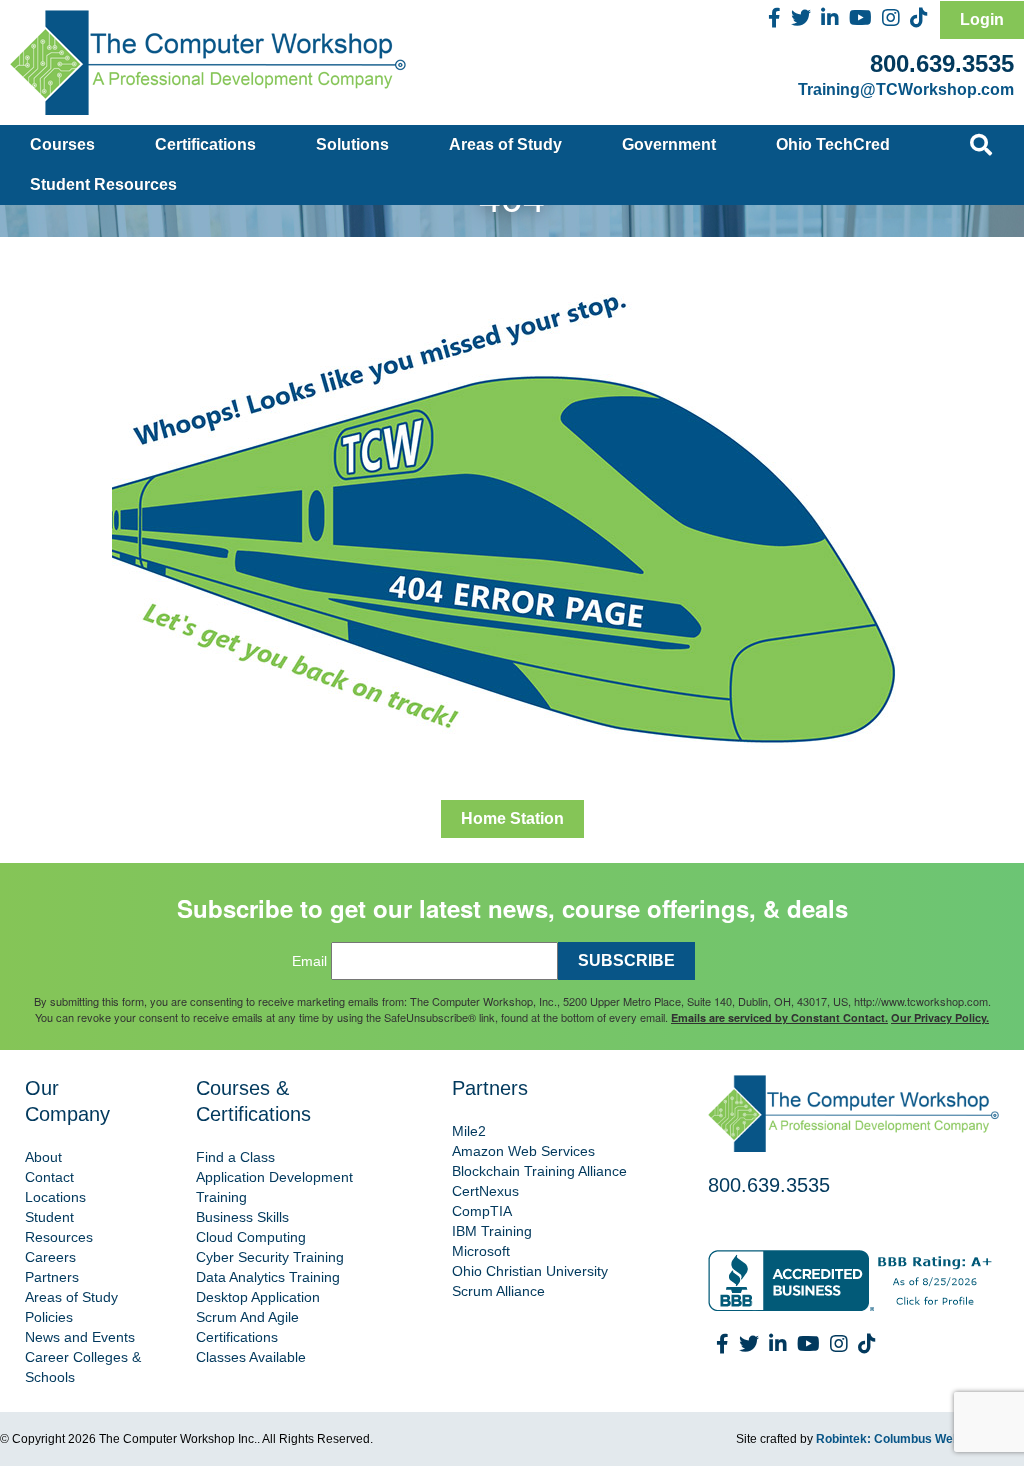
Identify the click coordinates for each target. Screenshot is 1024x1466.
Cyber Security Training (270, 1257)
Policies (49, 1317)
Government (669, 144)
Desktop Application (258, 1297)
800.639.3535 (942, 63)
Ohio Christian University (530, 1271)
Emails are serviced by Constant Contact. (779, 1017)
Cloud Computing (251, 1237)
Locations (55, 1197)
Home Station (512, 818)
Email (309, 961)
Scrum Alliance (498, 1291)
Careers (50, 1257)
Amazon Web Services (523, 1151)
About (43, 1157)
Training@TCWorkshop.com (906, 89)
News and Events (80, 1337)
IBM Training (492, 1231)
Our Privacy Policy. (940, 1017)
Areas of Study (505, 144)
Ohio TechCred (833, 144)
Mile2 (469, 1131)
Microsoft (481, 1251)
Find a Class (235, 1157)
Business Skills (242, 1217)
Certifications (205, 144)
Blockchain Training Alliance (539, 1171)
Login (982, 19)
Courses (62, 144)
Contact (49, 1177)
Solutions (352, 144)
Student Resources (103, 184)
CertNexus (485, 1191)
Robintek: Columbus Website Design (920, 1439)
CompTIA (482, 1211)
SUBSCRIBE (626, 960)
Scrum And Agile (247, 1317)
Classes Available (251, 1357)
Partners (52, 1277)
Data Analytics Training (268, 1277)
